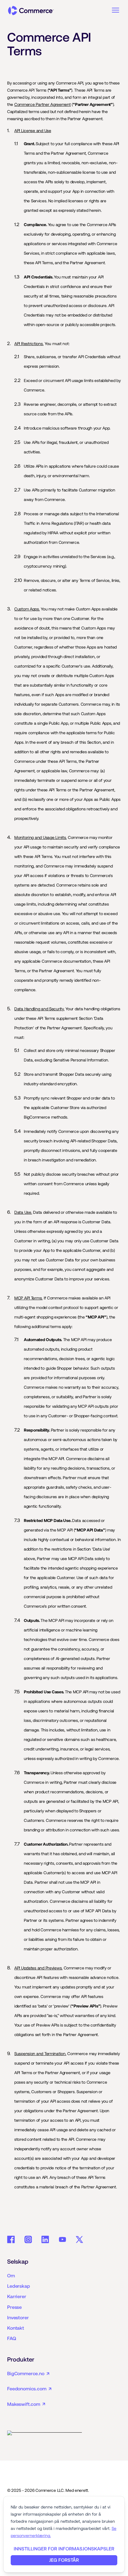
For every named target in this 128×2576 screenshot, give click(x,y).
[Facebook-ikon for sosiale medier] (11, 2240)
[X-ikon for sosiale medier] (79, 2240)
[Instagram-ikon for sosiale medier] (28, 2240)
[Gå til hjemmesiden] (31, 11)
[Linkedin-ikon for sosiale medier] (45, 2240)
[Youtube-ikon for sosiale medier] (63, 2240)
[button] (115, 10)
